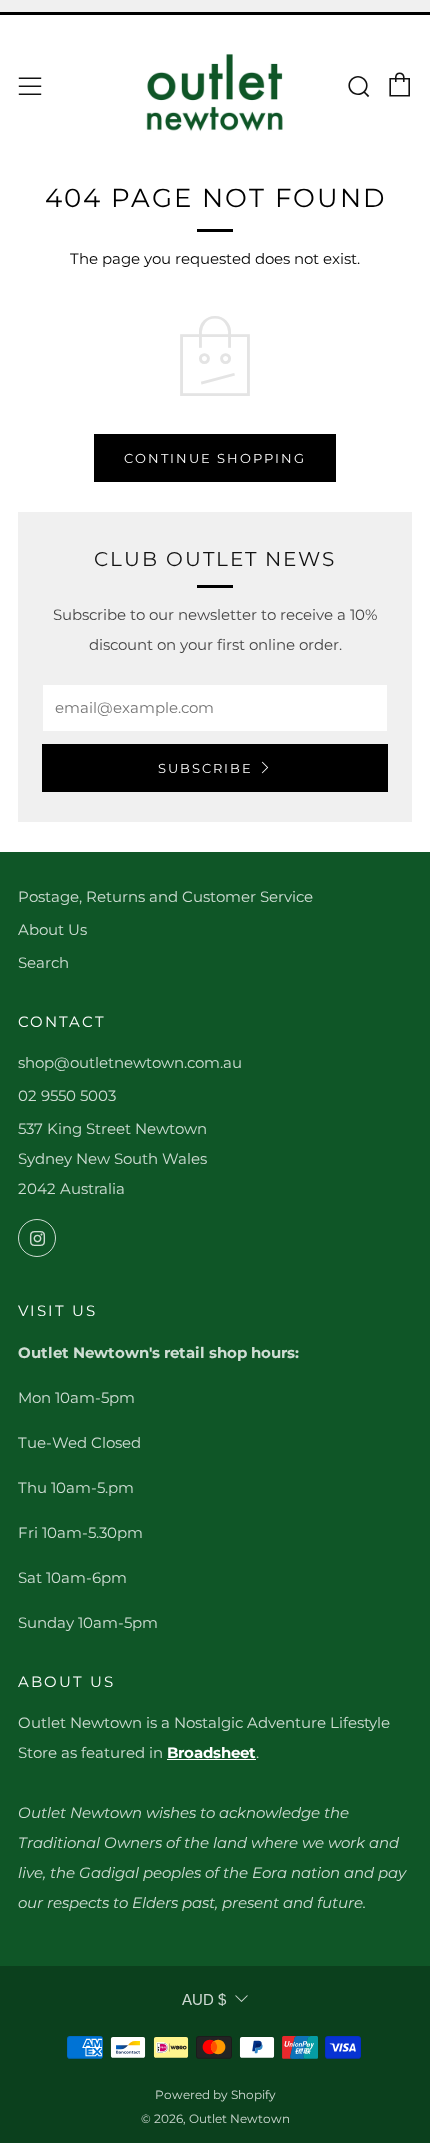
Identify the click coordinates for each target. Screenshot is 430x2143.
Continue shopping (215, 458)
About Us (52, 929)
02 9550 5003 (67, 1095)
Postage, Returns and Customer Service (165, 896)
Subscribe (205, 768)
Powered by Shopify (215, 2094)
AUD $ (204, 1999)
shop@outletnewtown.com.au (130, 1062)
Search (43, 962)
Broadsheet (211, 1752)
